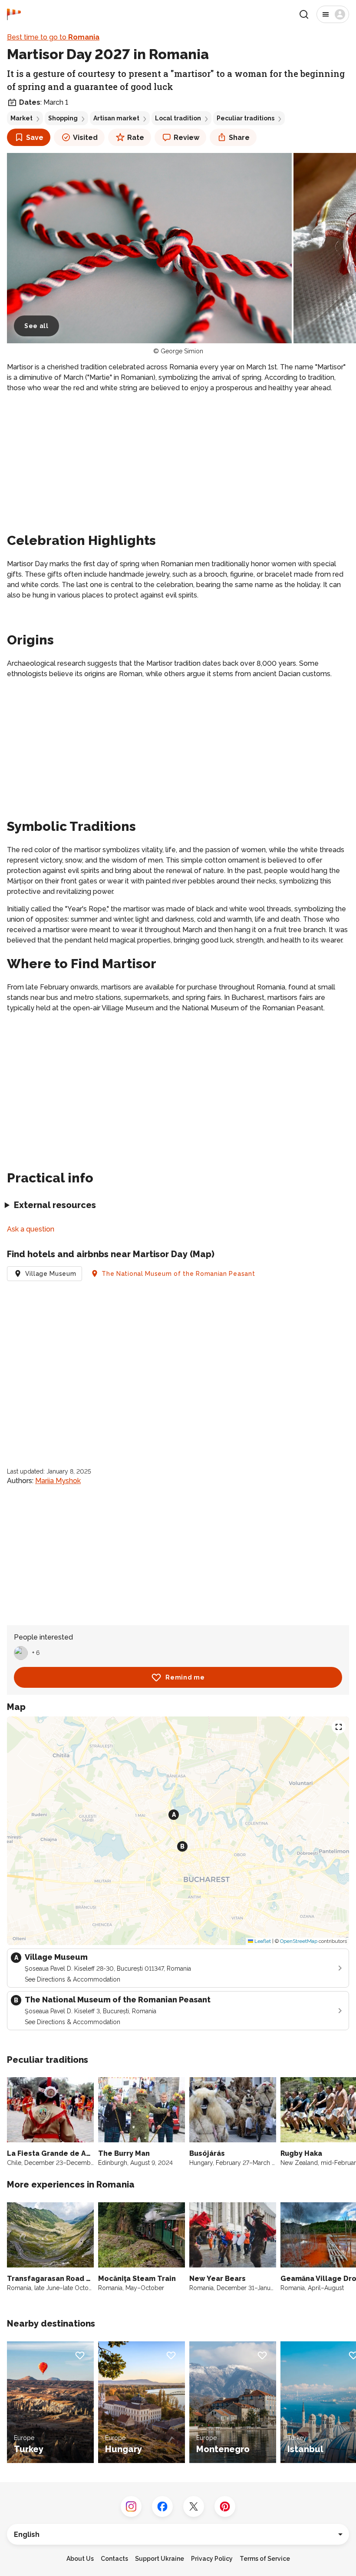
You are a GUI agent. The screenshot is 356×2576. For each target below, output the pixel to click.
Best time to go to (53, 37)
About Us (80, 2559)
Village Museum (51, 1274)
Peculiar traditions (246, 118)
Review (186, 138)
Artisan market (116, 118)
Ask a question (31, 1229)
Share (239, 138)
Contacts (114, 2559)
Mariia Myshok (58, 1481)
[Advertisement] (178, 461)
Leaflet (262, 1941)
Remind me (185, 1677)
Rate (136, 138)
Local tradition (178, 118)
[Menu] (333, 14)
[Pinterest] (225, 2506)
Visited (85, 138)
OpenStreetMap (299, 1941)
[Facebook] (162, 2506)
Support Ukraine (160, 2559)
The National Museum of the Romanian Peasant (178, 1274)
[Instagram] (131, 2506)
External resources (55, 1205)
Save (35, 138)
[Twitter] (194, 2506)
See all (36, 326)
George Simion (182, 351)
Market (21, 118)
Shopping (63, 118)
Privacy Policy (212, 2559)
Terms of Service (265, 2559)
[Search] (304, 14)
